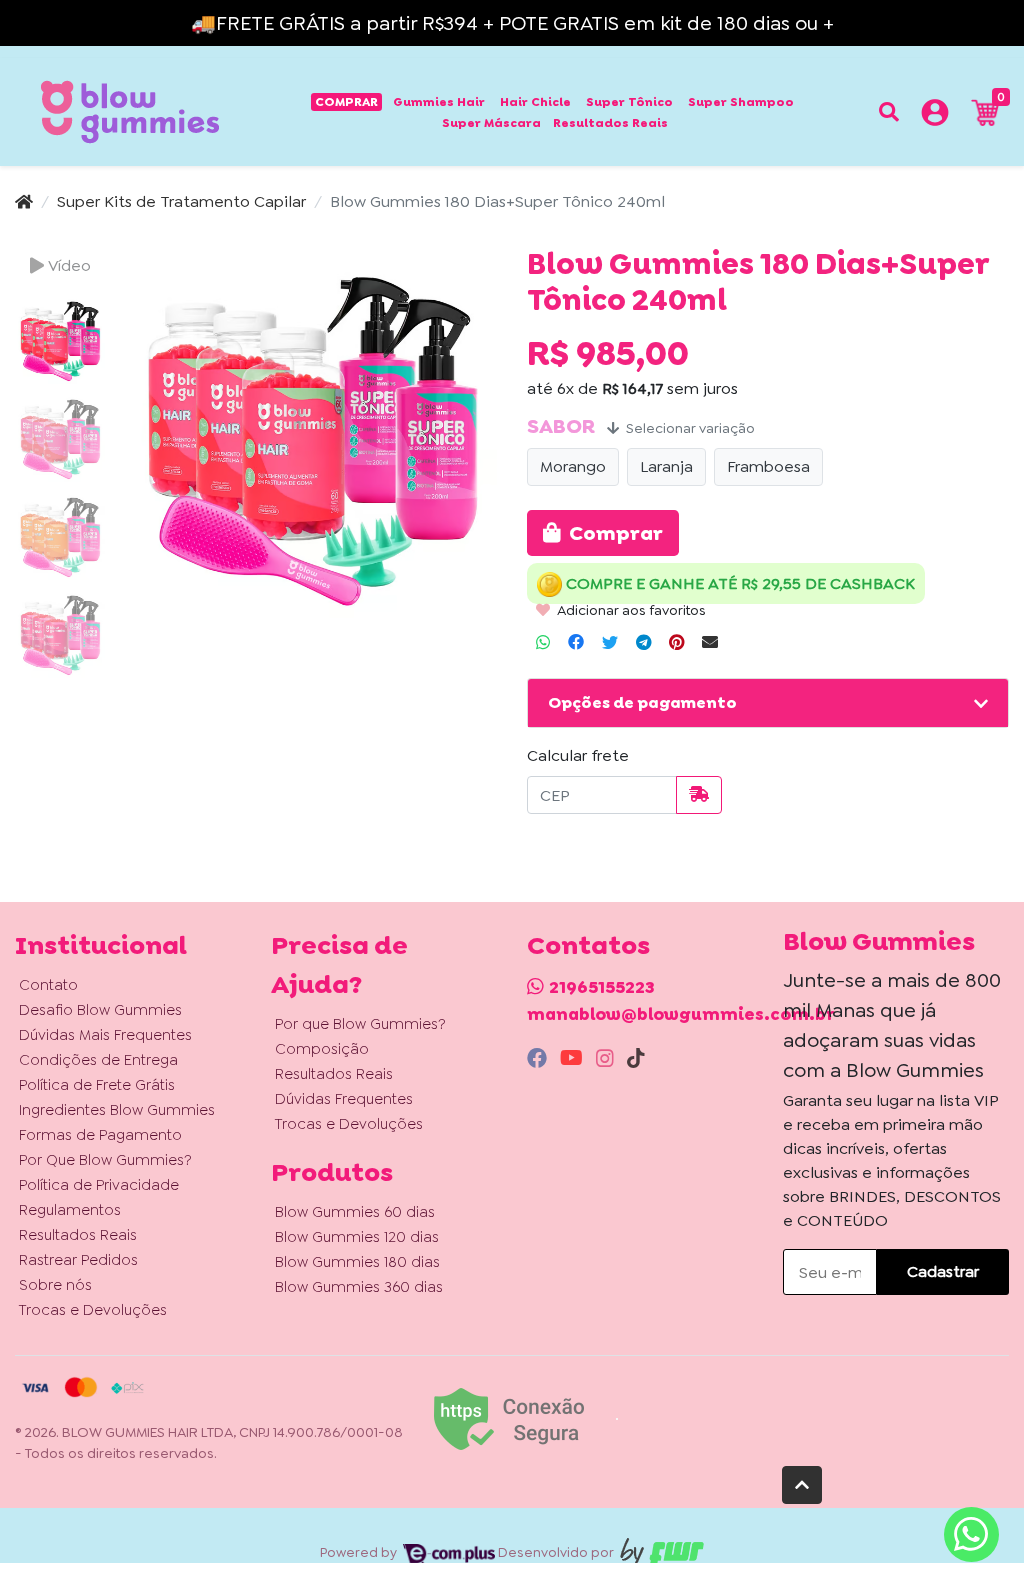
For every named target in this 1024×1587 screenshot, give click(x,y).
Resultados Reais (610, 123)
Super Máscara (491, 123)
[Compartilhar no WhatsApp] (543, 643)
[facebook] (539, 1058)
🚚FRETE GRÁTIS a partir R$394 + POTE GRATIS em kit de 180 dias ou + (512, 23)
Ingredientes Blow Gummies (117, 1110)
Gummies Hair (439, 102)
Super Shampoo (741, 102)
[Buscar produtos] (889, 112)
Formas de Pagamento (100, 1135)
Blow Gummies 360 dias (359, 1287)
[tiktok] (636, 1058)
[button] (935, 116)
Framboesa (768, 466)
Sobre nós (55, 1285)
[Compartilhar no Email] (710, 643)
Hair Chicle (535, 102)
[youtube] (574, 1058)
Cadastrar (943, 1271)
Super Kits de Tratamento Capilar (181, 201)
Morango (573, 466)
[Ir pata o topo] (802, 1485)
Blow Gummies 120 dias (357, 1237)
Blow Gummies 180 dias (357, 1262)
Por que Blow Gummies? (360, 1024)
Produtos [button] (332, 1172)
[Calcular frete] (699, 795)
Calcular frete (578, 755)
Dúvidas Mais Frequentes (105, 1035)
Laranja (666, 466)
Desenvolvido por (557, 1552)
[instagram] (607, 1058)
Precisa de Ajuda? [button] (339, 964)
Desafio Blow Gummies (100, 1010)
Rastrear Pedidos (78, 1260)
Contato (48, 985)
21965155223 (602, 987)
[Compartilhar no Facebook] (576, 643)
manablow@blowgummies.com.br (680, 1014)
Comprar (346, 102)
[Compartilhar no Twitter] (610, 643)
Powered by (360, 1552)
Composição (322, 1049)
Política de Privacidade (99, 1185)
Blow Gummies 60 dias (355, 1212)
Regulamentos (70, 1210)
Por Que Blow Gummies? (105, 1160)
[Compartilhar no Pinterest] (676, 643)
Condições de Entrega (98, 1060)
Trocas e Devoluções (93, 1310)
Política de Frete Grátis (97, 1085)
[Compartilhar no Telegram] (643, 643)
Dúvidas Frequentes (344, 1099)
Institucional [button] (101, 945)
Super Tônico (629, 102)
